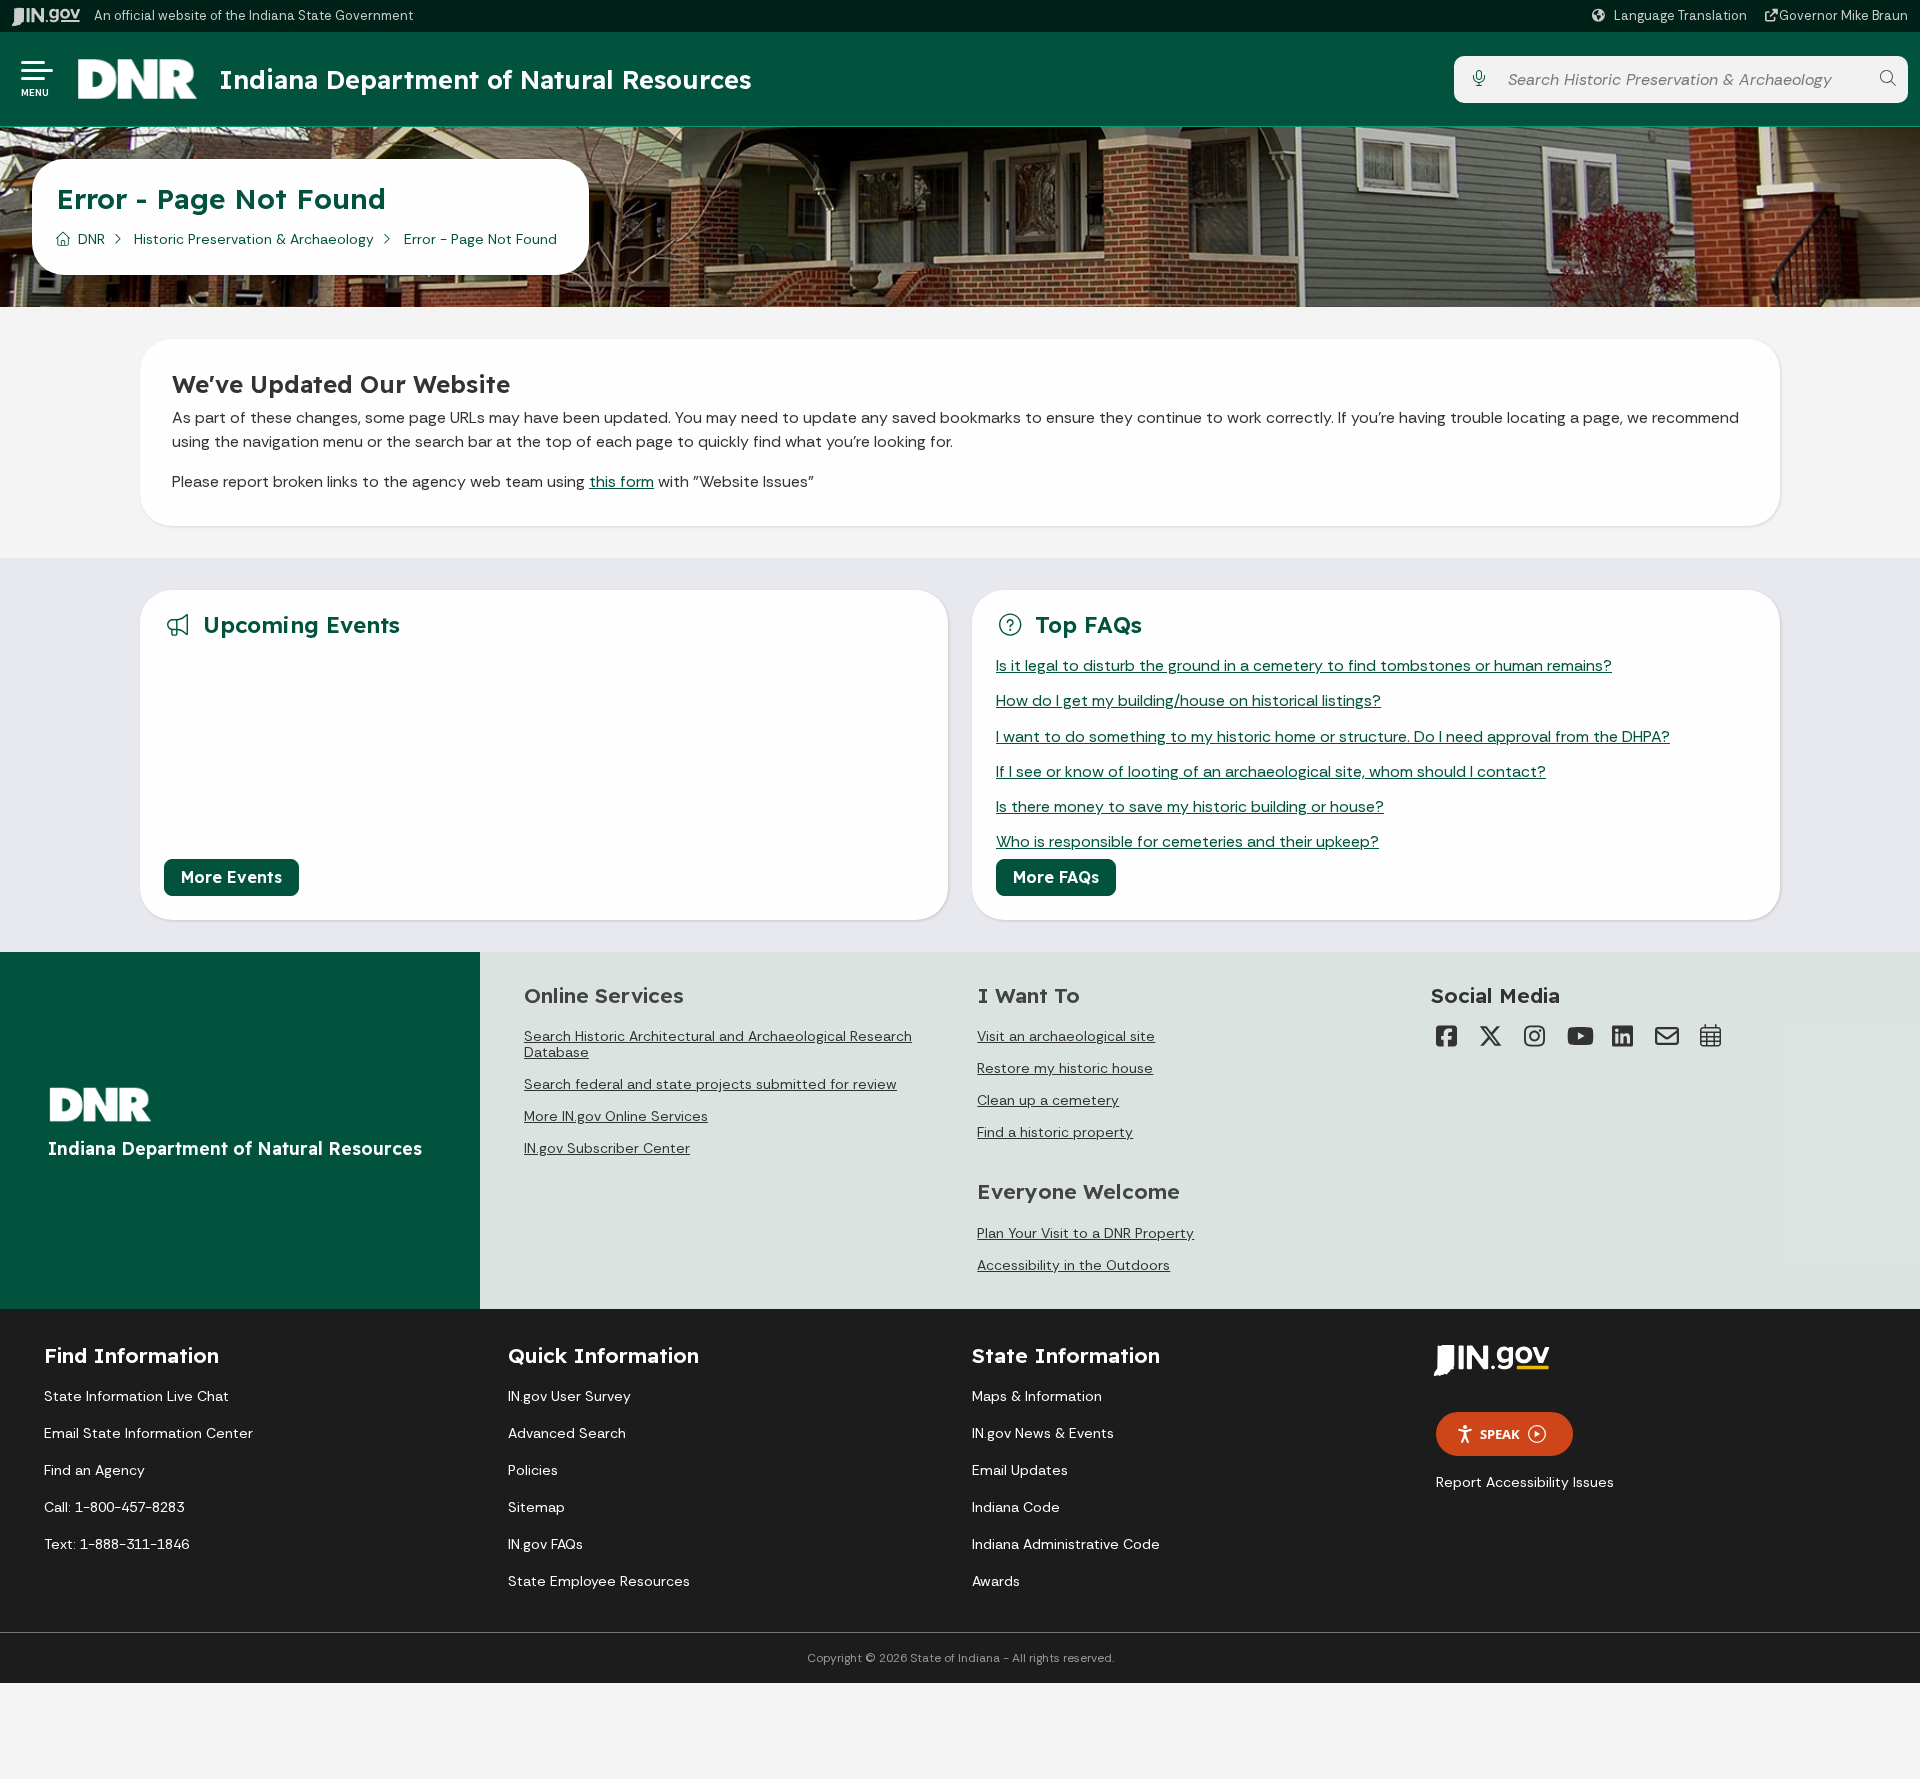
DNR (91, 239)
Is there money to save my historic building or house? (1190, 806)
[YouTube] (1579, 1036)
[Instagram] (1535, 1036)
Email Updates (1020, 1470)
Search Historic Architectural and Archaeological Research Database (718, 1044)
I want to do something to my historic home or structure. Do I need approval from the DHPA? (1333, 736)
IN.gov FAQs (545, 1544)
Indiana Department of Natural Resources (485, 79)
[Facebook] (1447, 1036)
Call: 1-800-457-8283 (114, 1507)
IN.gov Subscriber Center (607, 1148)
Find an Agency (94, 1470)
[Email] (1667, 1036)
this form (621, 481)
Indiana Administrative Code (1066, 1544)
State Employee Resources (599, 1581)
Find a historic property (1055, 1132)
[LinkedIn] (1623, 1036)
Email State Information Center (148, 1433)
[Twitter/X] (1491, 1036)
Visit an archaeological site (1066, 1036)
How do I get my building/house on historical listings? (1188, 700)
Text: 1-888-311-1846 (116, 1544)
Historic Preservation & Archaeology (254, 239)
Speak (1500, 1434)
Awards (996, 1581)
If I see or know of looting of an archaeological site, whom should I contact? (1271, 771)
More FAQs (1056, 877)
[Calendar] (1711, 1036)
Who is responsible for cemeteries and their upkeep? (1187, 841)
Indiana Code (1016, 1507)
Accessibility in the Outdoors (1073, 1265)
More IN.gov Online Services (616, 1116)
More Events (231, 877)
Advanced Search (567, 1433)
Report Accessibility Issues (1525, 1482)
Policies (533, 1470)
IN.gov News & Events (1043, 1433)
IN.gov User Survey (569, 1396)
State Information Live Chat (136, 1396)
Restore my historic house (1065, 1068)
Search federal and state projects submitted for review (710, 1084)
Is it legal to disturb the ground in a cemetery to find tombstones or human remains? (1304, 665)
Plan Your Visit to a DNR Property (1085, 1233)
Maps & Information (1037, 1396)
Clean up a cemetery (1048, 1100)
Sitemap (536, 1507)
